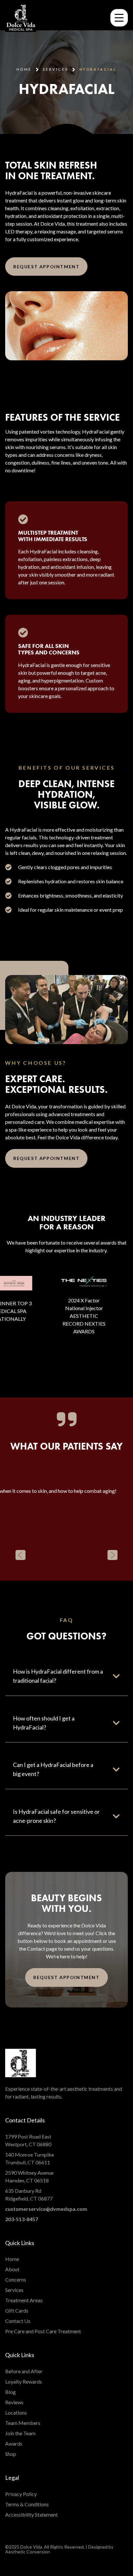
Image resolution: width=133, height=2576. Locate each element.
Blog (10, 2392)
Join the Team (20, 2433)
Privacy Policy (21, 2494)
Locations (16, 2412)
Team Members (23, 2423)
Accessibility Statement (31, 2514)
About (12, 2269)
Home (24, 69)
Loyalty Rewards (24, 2381)
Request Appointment (46, 267)
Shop (11, 2454)
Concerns (16, 2279)
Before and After (24, 2371)
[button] (20, 1555)
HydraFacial (98, 69)
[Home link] (21, 18)
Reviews (14, 2402)
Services (14, 2290)
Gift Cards (17, 2310)
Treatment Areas (24, 2300)
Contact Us (18, 2321)
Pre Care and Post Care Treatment (43, 2331)
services (55, 69)
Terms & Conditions (27, 2504)
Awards (14, 2443)
